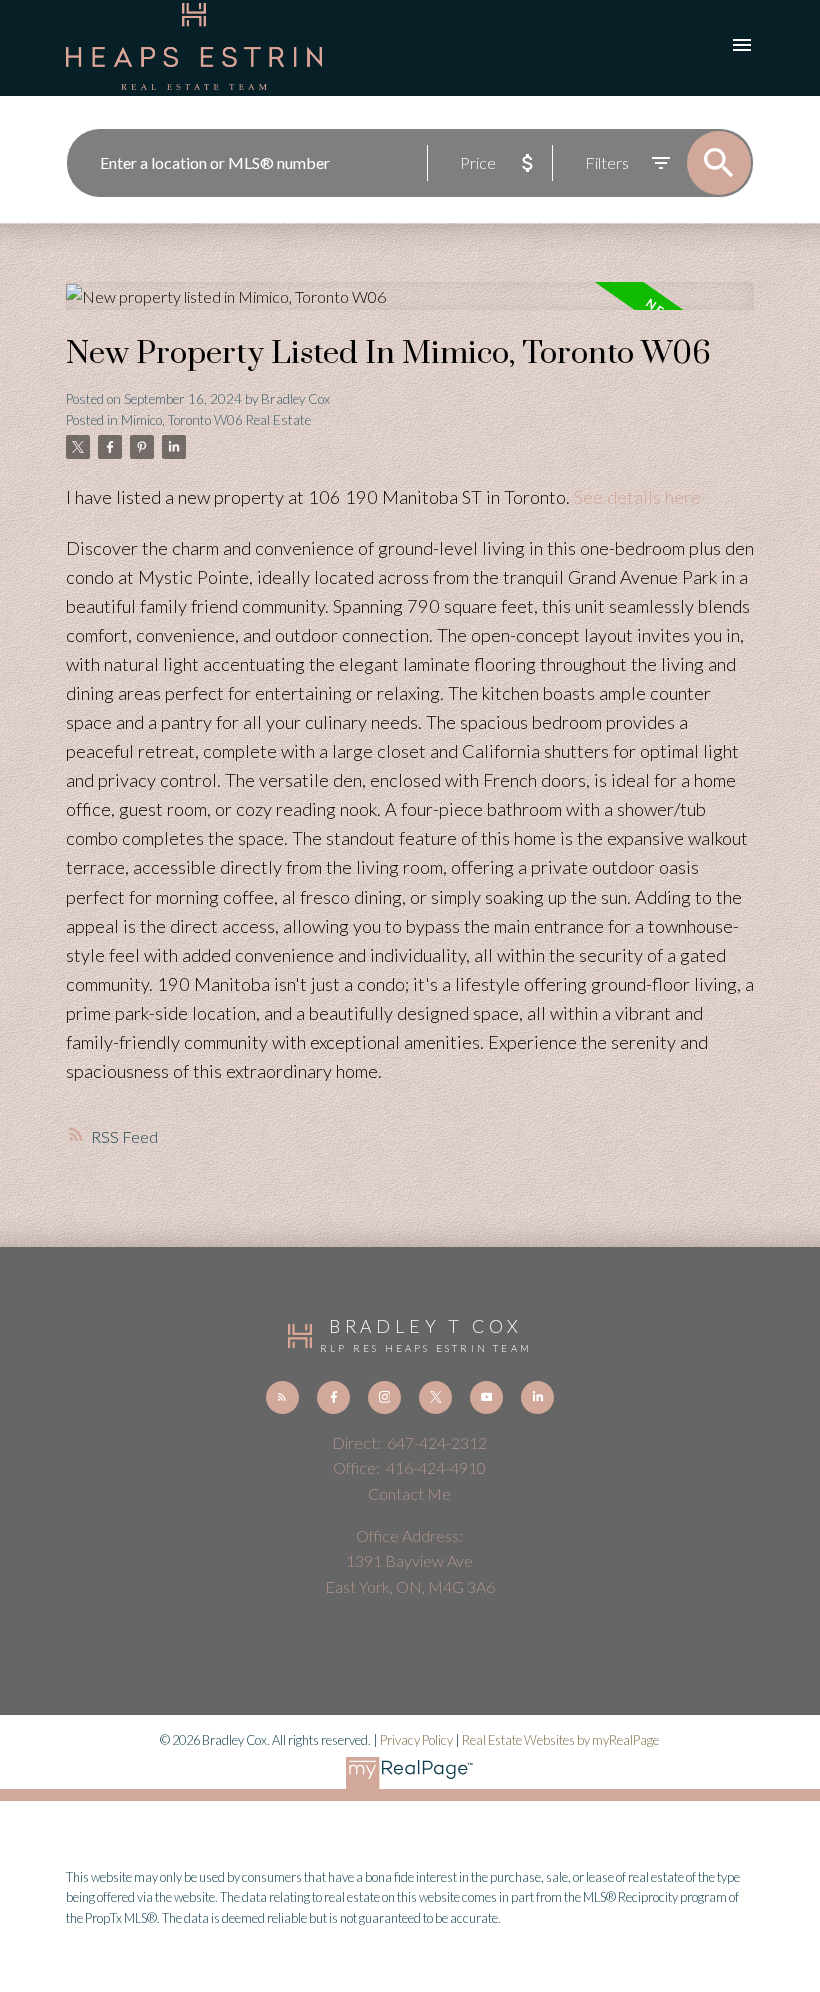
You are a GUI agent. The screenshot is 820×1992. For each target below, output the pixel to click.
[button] (282, 1397)
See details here (637, 497)
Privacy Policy (416, 1740)
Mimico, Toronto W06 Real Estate (216, 420)
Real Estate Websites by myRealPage (560, 1740)
